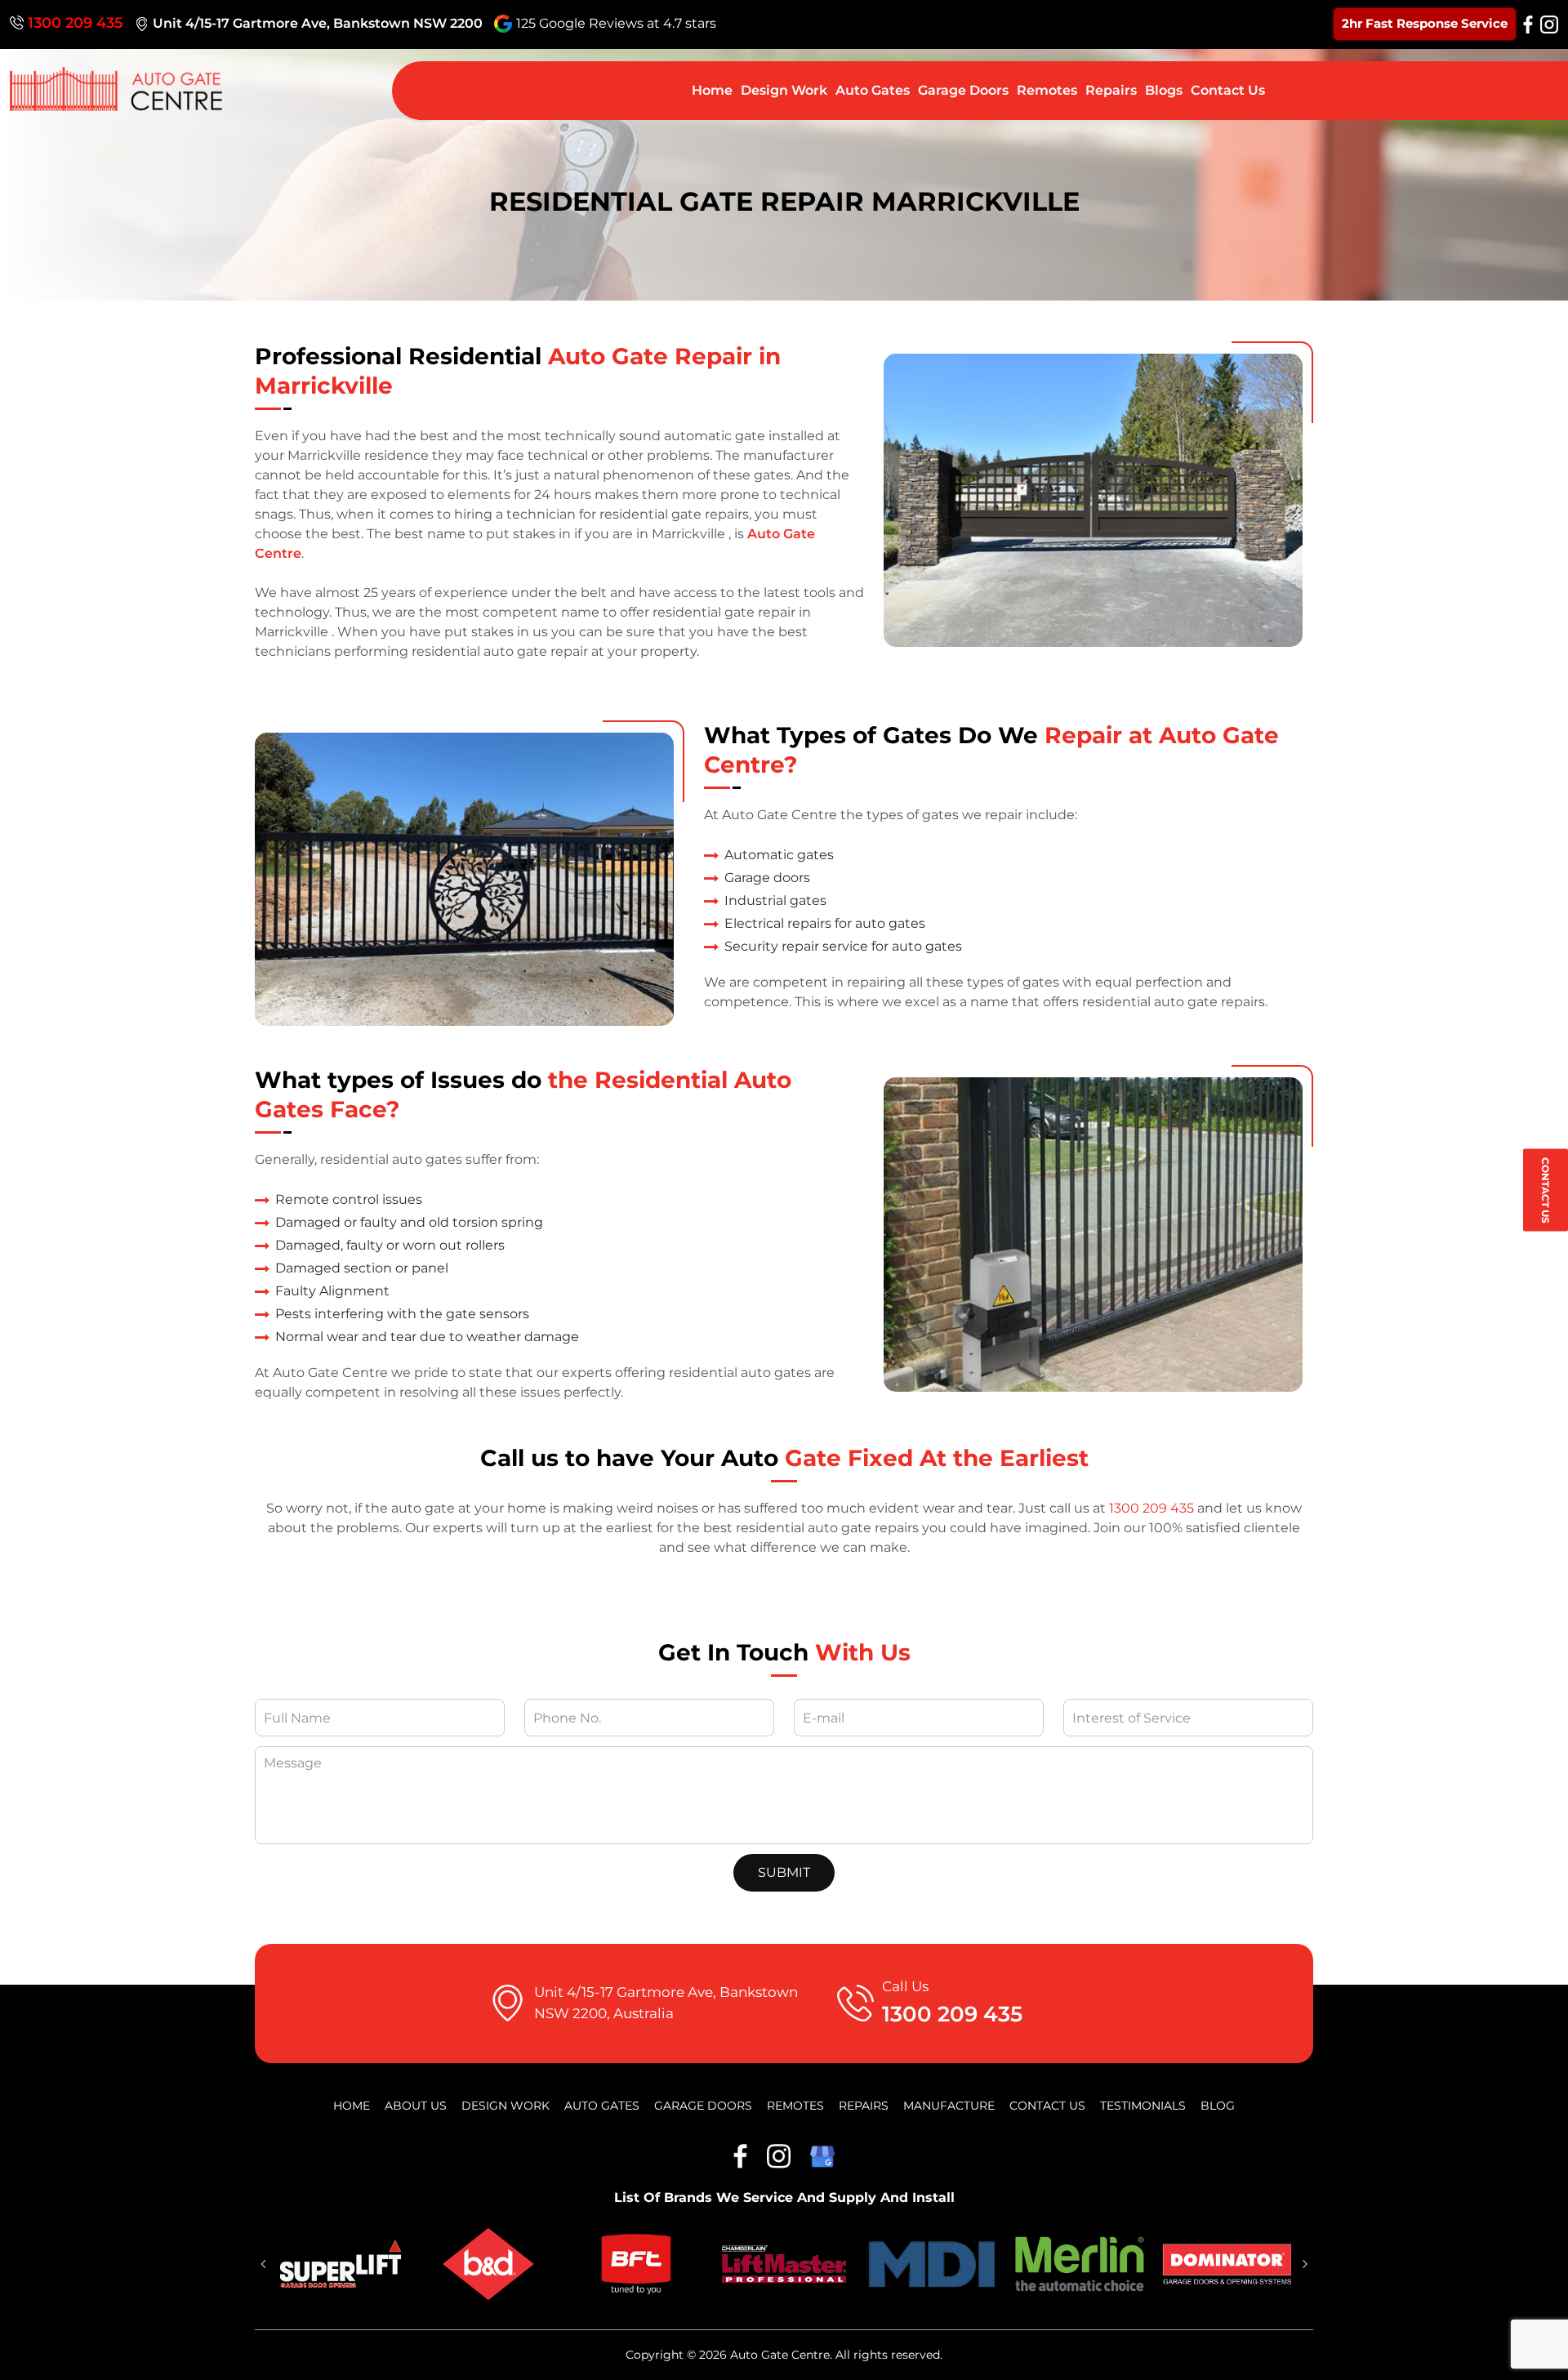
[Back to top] (1539, 2351)
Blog (1218, 2106)
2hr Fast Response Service (1425, 23)
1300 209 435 (76, 23)
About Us (416, 2106)
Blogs (1164, 90)
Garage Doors (963, 90)
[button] (263, 2264)
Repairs (1111, 90)
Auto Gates (873, 90)
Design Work (784, 90)
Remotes (1047, 90)
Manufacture (949, 2106)
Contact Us (1546, 1190)
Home (712, 90)
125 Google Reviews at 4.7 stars (616, 23)
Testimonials (1143, 2106)
